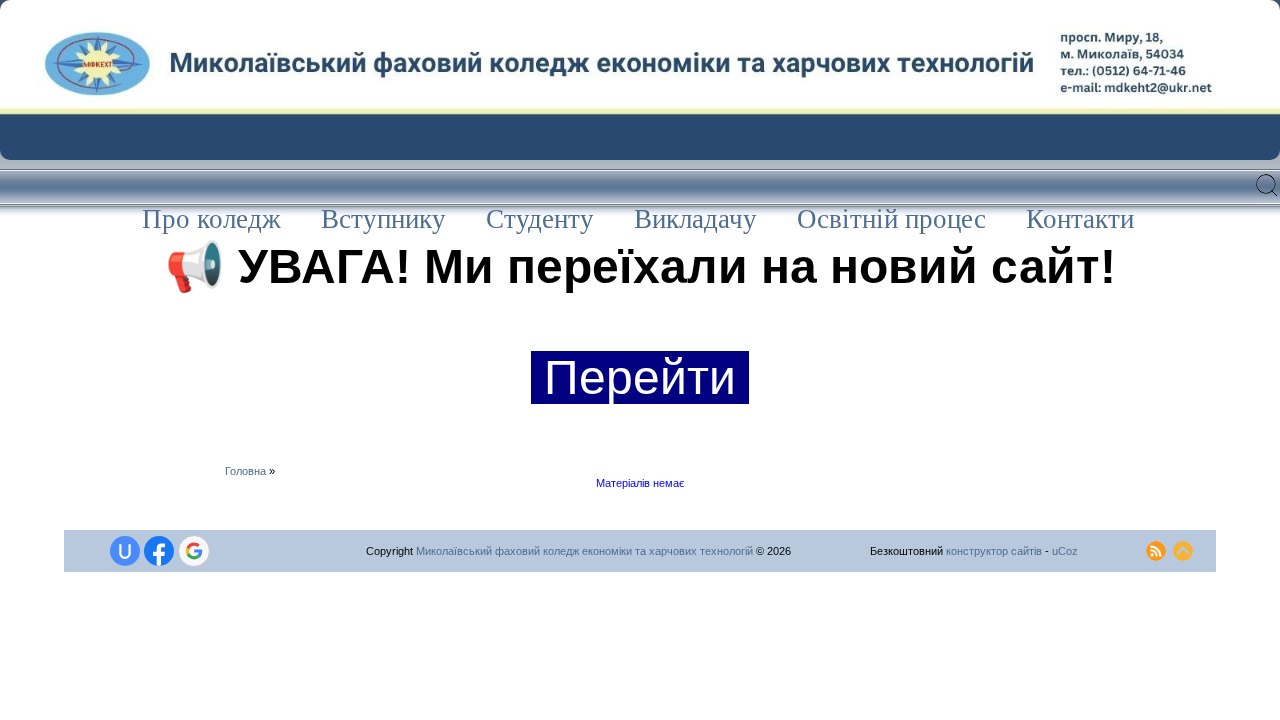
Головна (245, 471)
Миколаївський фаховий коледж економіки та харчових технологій (584, 551)
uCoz (1065, 551)
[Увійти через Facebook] (159, 551)
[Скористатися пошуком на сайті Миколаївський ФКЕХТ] (1268, 195)
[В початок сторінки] (1183, 547)
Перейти (640, 377)
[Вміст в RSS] (1156, 547)
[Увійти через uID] (125, 551)
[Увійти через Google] (194, 551)
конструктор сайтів (994, 551)
